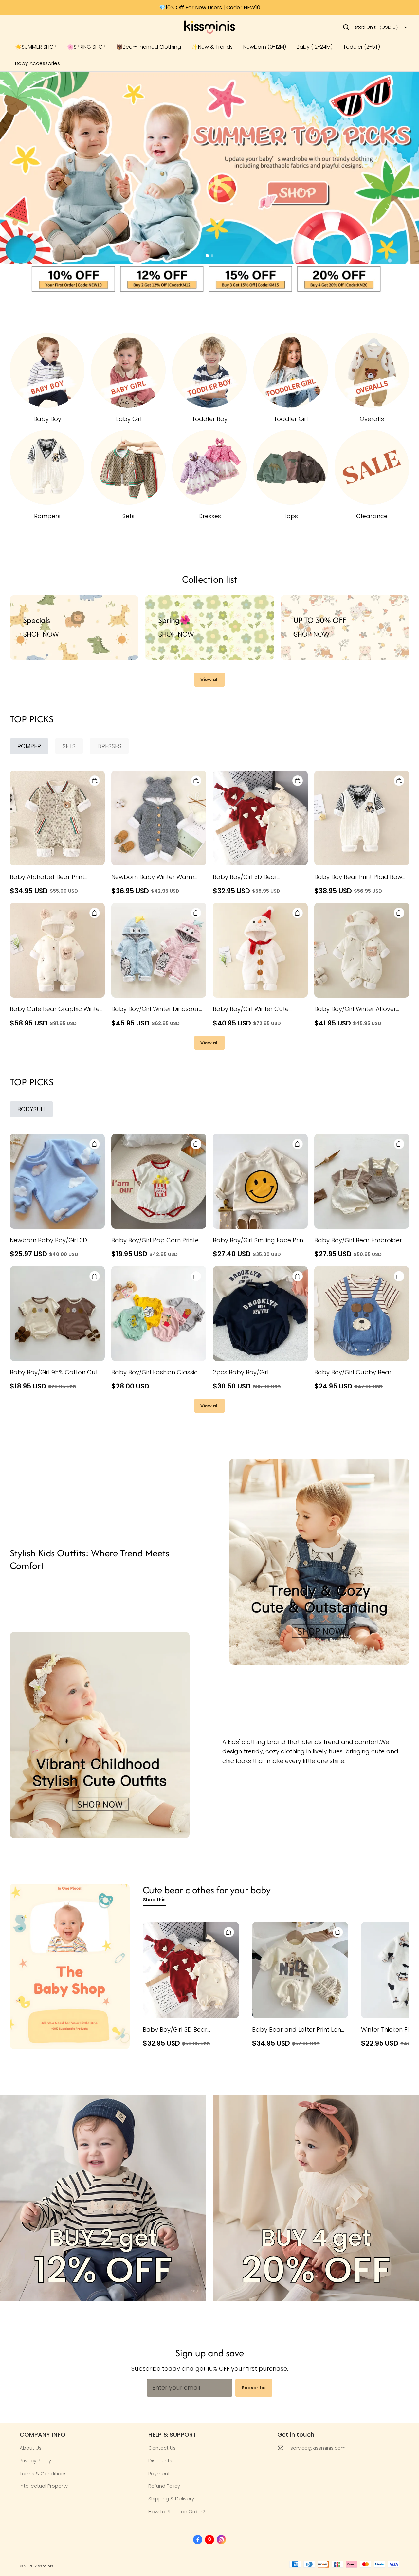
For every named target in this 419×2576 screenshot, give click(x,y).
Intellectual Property (44, 2486)
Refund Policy (164, 2486)
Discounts (160, 2461)
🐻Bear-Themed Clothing (149, 47)
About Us (31, 2448)
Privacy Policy (35, 2461)
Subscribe (254, 2388)
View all (209, 680)
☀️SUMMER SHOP (36, 47)
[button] (346, 27)
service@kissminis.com (318, 2448)
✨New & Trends (212, 47)
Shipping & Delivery (171, 2499)
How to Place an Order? (177, 2511)
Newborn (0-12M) (265, 47)
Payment (159, 2473)
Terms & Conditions (43, 2473)
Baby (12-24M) (315, 47)
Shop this (154, 1900)
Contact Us (162, 2448)
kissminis (44, 2566)
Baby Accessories (37, 63)
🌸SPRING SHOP (86, 47)
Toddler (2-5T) (362, 47)
